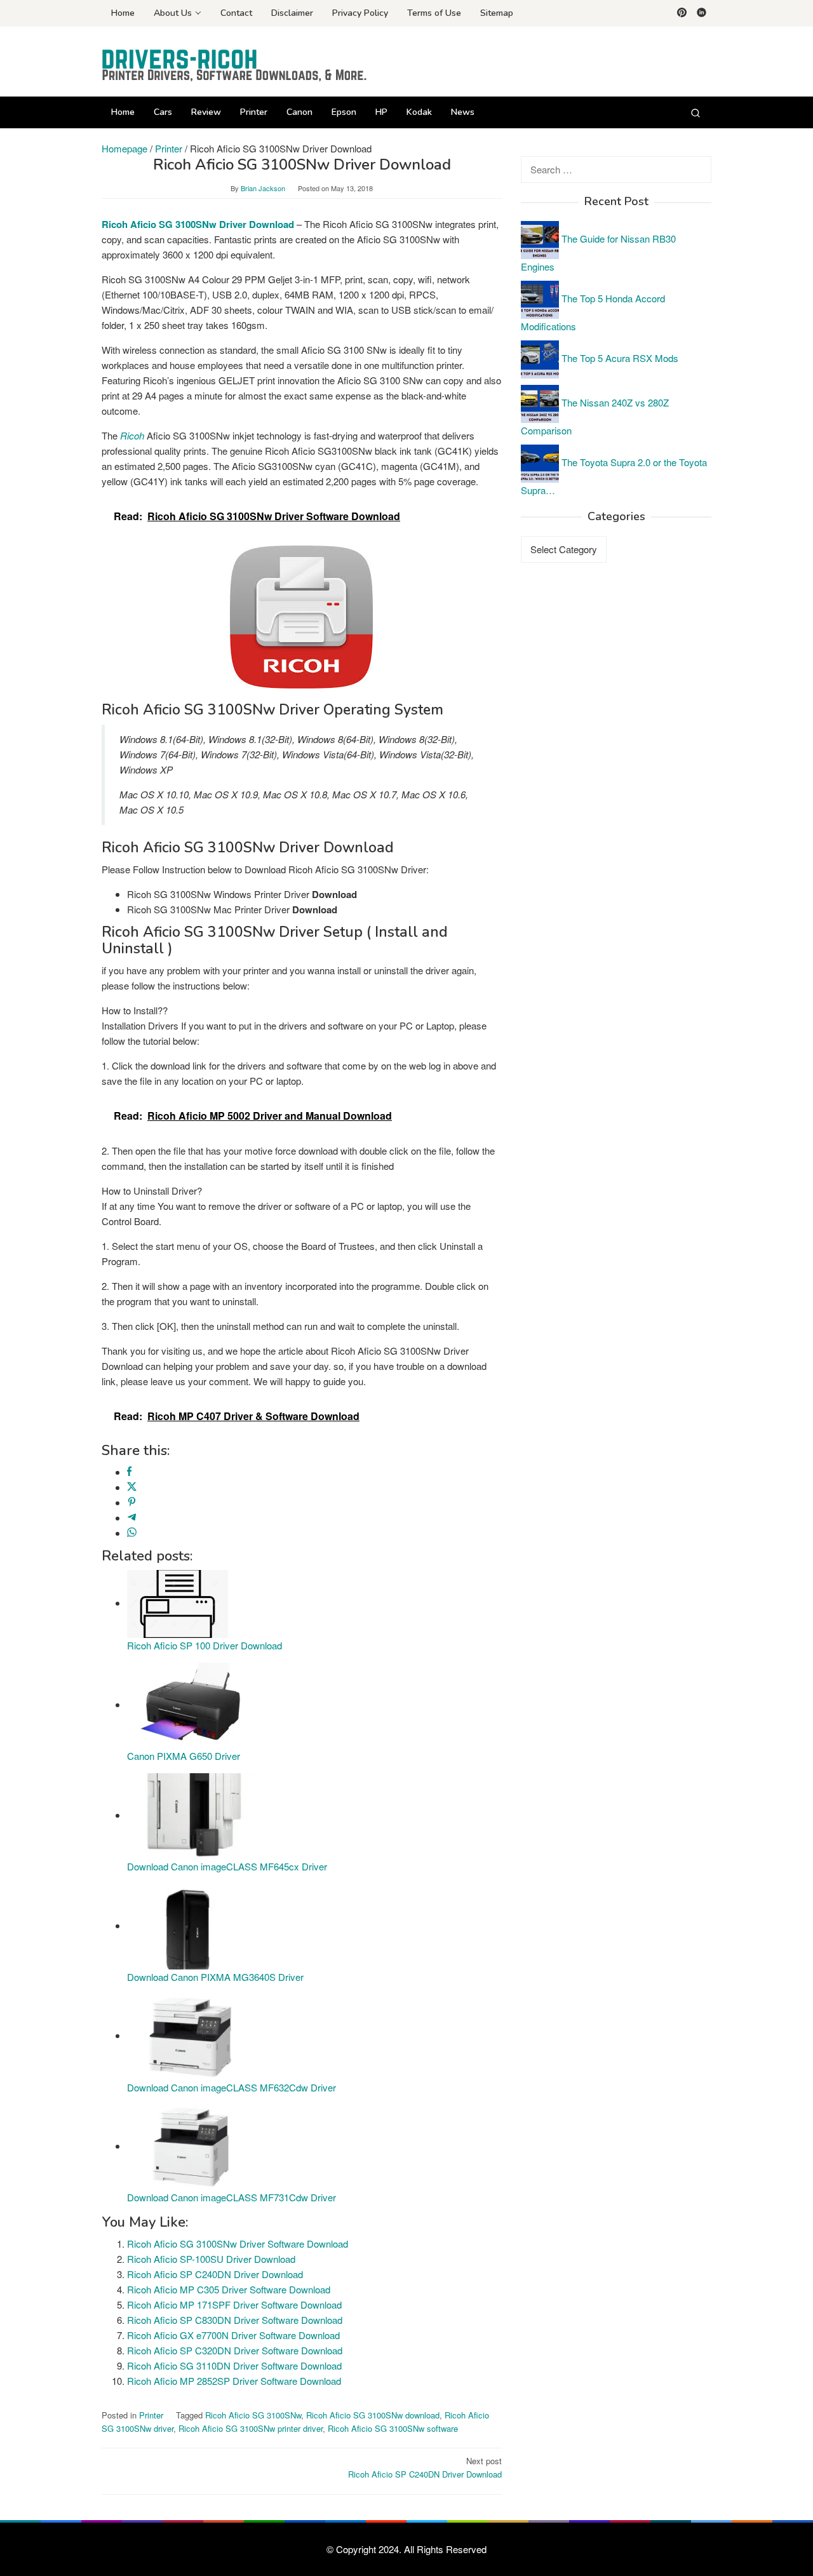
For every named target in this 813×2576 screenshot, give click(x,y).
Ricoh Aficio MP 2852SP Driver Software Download (234, 2381)
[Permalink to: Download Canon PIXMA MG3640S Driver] (191, 1925)
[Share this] (129, 1472)
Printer (151, 2415)
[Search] (695, 112)
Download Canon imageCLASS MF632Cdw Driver (232, 2087)
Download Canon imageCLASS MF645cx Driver (227, 1866)
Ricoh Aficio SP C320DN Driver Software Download (235, 2350)
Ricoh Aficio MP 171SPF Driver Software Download (234, 2304)
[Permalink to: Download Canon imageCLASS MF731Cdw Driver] (191, 2146)
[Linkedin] (702, 13)
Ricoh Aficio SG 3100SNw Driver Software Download (238, 2244)
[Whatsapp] (132, 1533)
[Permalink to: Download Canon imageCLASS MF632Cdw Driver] (191, 2035)
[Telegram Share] (132, 1518)
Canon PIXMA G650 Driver (184, 1756)
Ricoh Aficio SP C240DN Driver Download (215, 2274)
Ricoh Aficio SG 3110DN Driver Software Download (234, 2365)
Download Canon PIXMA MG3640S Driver (215, 1977)
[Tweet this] (132, 1487)
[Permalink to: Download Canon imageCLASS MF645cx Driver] (191, 1815)
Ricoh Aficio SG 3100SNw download (373, 2415)
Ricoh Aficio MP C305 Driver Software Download (229, 2289)
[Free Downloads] (235, 65)
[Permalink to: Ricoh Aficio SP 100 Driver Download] (178, 1603)
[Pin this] (132, 1502)
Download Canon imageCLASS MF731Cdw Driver (232, 2197)
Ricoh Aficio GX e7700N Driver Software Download (233, 2335)
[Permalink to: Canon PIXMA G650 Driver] (191, 1704)
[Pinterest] (682, 13)
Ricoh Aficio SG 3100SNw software (393, 2428)
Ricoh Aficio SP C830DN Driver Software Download (235, 2320)
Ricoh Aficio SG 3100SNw (253, 2415)
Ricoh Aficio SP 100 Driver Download (205, 1645)
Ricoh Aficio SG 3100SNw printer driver (251, 2428)
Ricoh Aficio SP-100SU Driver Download (211, 2259)
